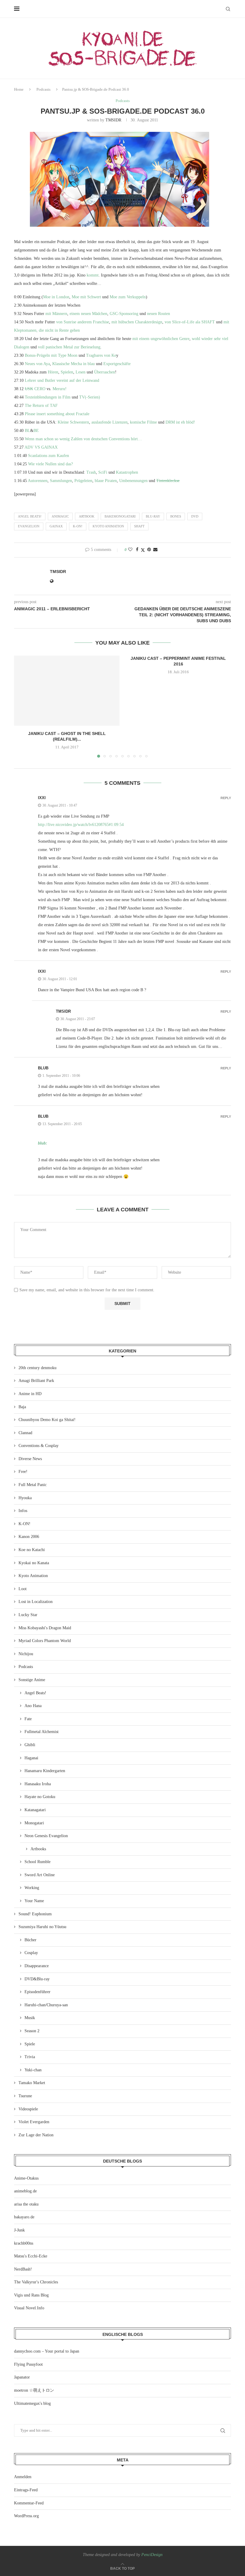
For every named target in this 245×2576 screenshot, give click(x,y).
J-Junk (19, 2230)
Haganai (31, 1758)
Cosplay (31, 1953)
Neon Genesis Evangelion (46, 1836)
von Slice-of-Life (179, 322)
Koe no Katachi (32, 1550)
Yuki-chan (33, 2070)
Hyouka (25, 1498)
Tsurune (25, 2096)
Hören (53, 372)
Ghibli (30, 1745)
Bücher (30, 1940)
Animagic (60, 516)
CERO (35, 389)
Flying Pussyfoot (28, 2364)
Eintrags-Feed (26, 2490)
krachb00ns (24, 2243)
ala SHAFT (205, 322)
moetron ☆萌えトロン (34, 2390)
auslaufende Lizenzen (110, 422)
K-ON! (78, 526)
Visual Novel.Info (29, 2308)
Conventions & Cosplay (39, 1446)
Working (32, 1888)
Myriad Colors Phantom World (45, 1641)
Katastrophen (127, 472)
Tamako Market (32, 2083)
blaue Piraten (105, 481)
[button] (22, 706)
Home (19, 89)
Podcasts (43, 89)
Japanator (22, 2377)
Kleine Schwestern (73, 422)
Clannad (25, 1433)
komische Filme (143, 422)
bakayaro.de (24, 2217)
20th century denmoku (37, 1368)
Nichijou (26, 1654)
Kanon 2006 (29, 1537)
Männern (60, 314)
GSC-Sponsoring (124, 314)
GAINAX (56, 526)
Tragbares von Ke (101, 355)
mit (48, 314)
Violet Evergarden (34, 2122)
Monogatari (34, 1823)
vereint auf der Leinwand (78, 380)
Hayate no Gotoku (40, 1797)
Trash (91, 472)
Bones (176, 516)
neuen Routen (159, 314)
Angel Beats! (30, 516)
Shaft (139, 526)
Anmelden (23, 2477)
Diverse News (30, 1459)
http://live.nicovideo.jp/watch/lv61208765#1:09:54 (81, 825)
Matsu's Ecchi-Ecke (31, 2256)
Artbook (87, 516)
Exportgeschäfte (117, 364)
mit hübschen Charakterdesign (137, 322)
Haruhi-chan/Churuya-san (46, 2005)
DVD (195, 516)
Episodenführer (37, 1992)
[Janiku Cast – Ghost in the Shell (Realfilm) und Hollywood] (67, 691)
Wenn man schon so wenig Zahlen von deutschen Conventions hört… (83, 439)
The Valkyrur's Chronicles (36, 2282)
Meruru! (60, 389)
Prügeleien (83, 481)
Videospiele (28, 2109)
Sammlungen (61, 481)
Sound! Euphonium (35, 1914)
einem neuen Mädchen (88, 314)
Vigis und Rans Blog (31, 2295)
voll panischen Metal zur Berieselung (69, 347)
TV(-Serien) (90, 397)
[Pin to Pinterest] (149, 550)
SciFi (103, 472)
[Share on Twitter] (143, 550)
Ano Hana (33, 1706)
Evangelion (29, 526)
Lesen (81, 372)
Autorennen (38, 481)
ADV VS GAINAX (41, 447)
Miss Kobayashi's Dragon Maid (45, 1628)
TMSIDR (113, 120)
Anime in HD (30, 1394)
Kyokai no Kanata (34, 1563)
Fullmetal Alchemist (42, 1732)
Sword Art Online (40, 1875)
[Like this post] (130, 550)
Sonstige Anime (32, 1680)
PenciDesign (152, 2555)
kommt (93, 275)
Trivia (30, 2057)
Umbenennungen (133, 481)
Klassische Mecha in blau (73, 364)
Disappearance (37, 1966)
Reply (226, 798)
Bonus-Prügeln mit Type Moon (51, 355)
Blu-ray (153, 516)
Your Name (34, 1901)
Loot (23, 1589)
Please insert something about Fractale (57, 414)
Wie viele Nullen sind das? (50, 464)
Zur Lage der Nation (36, 2135)
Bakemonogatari (120, 516)
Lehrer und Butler (40, 380)
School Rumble (37, 1862)
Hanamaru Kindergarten (45, 1771)
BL (27, 431)
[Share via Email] (155, 550)
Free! (23, 1472)
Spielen (67, 372)
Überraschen (105, 372)
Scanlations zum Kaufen (49, 456)
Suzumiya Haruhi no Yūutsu (42, 1927)
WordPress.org (26, 2516)
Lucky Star (28, 1615)
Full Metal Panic (33, 1485)
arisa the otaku (26, 2204)
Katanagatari (35, 1810)
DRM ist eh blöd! (180, 422)
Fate (28, 1719)
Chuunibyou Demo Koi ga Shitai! (47, 1420)
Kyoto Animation (108, 526)
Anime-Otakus (26, 2178)
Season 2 (32, 2031)
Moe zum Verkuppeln (128, 297)
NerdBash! (23, 2269)
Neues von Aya (37, 364)
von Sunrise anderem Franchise (83, 322)
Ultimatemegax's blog (32, 2403)
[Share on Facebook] (137, 550)
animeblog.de (25, 2191)
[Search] (228, 9)
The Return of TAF (41, 406)
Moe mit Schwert (86, 297)
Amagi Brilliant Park (36, 1381)
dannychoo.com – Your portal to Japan (47, 2351)
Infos (23, 1511)
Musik (30, 2018)
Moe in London (56, 297)
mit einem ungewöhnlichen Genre (161, 339)
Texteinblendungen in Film (48, 397)
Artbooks (38, 1849)
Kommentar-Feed (29, 2503)
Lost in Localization (36, 1602)
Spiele (30, 2044)
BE (36, 431)
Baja (22, 1407)
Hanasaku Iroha (38, 1784)
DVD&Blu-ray (37, 1979)
